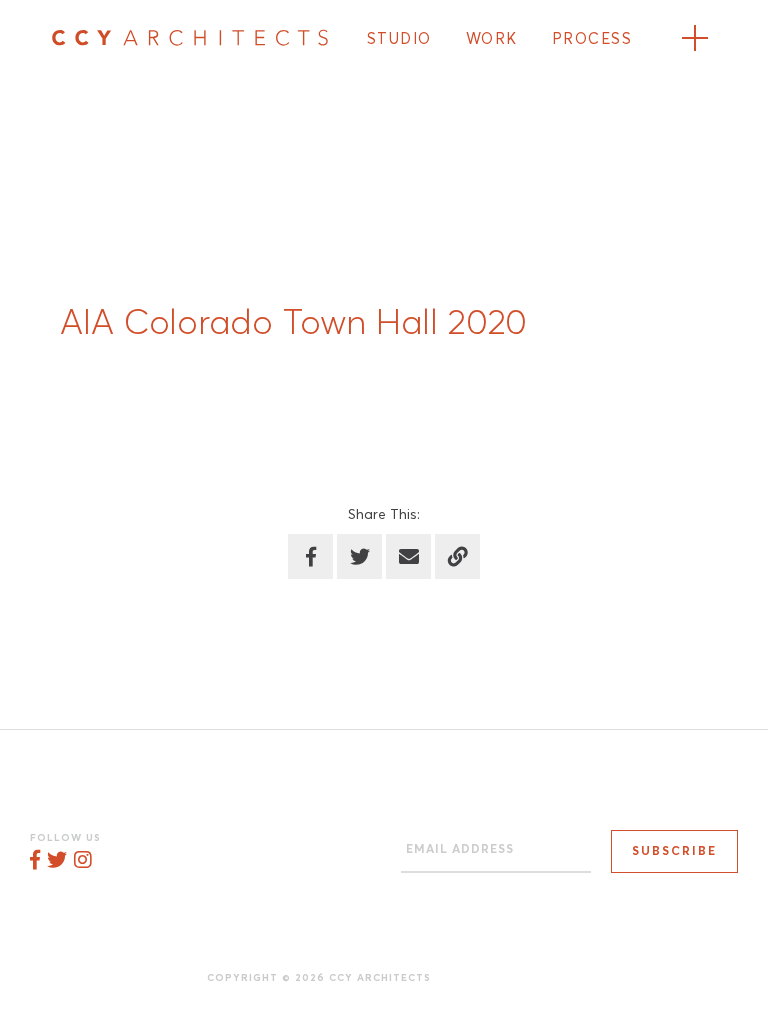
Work (492, 39)
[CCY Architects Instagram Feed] (82, 860)
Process (592, 39)
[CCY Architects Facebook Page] (35, 860)
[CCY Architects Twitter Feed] (57, 860)
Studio (399, 39)
